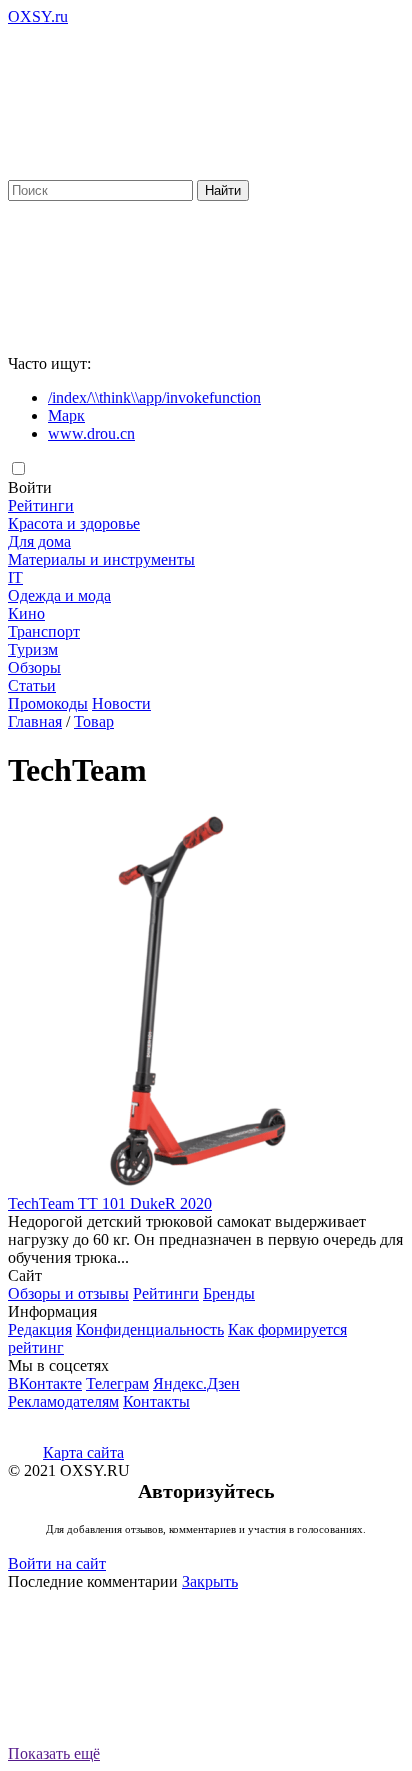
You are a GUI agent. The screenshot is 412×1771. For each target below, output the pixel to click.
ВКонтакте (45, 1383)
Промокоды (48, 703)
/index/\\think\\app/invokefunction (154, 397)
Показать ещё (54, 1753)
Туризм (33, 649)
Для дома (39, 541)
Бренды (229, 1293)
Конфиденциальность (150, 1329)
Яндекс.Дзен (196, 1383)
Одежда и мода (59, 595)
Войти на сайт (57, 1563)
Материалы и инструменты (101, 559)
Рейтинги (41, 505)
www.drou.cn (91, 433)
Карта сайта (83, 1452)
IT (15, 577)
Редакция (40, 1329)
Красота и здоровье (74, 523)
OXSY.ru (38, 16)
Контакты (156, 1401)
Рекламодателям (63, 1401)
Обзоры (34, 667)
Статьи (32, 685)
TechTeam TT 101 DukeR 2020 (110, 1203)
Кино (26, 613)
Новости (121, 703)
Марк (66, 415)
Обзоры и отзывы (68, 1293)
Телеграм (117, 1383)
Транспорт (44, 631)
